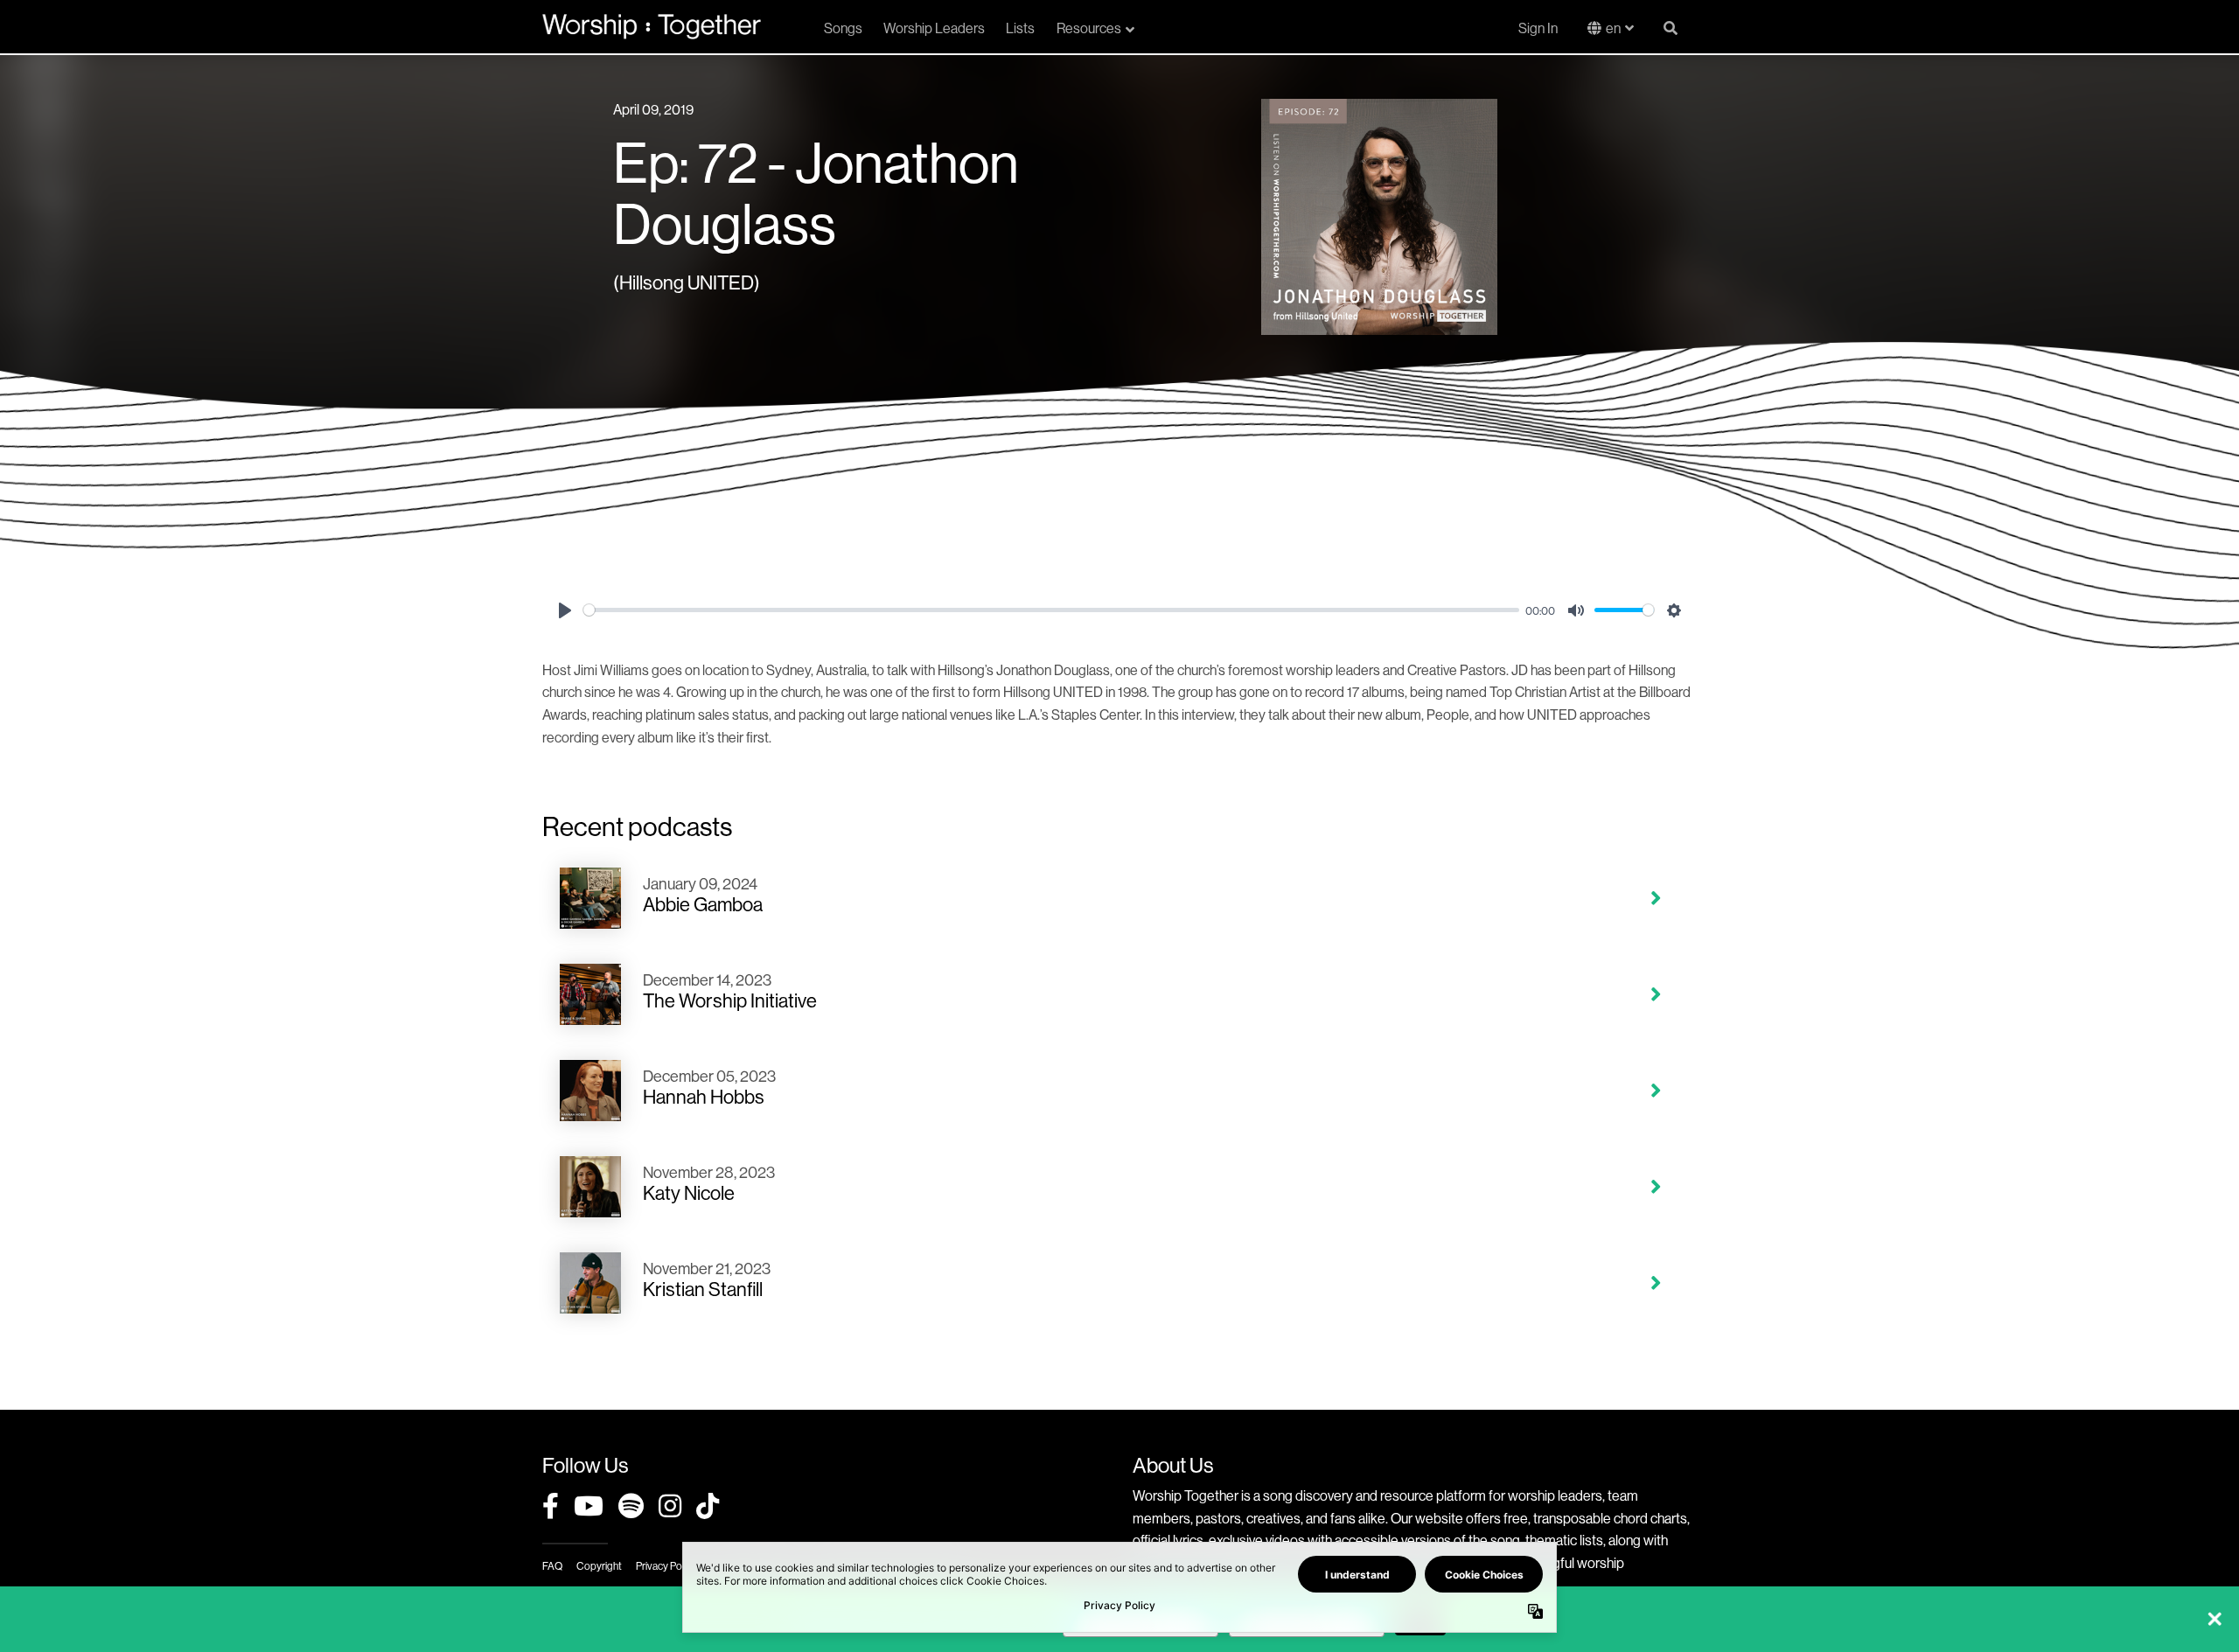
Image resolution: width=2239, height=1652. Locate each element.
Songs (843, 28)
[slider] (1051, 610)
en (1613, 28)
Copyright (599, 1566)
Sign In (1538, 28)
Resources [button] (1089, 28)
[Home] (652, 26)
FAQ (552, 1566)
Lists (1020, 28)
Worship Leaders (934, 28)
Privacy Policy (666, 1566)
